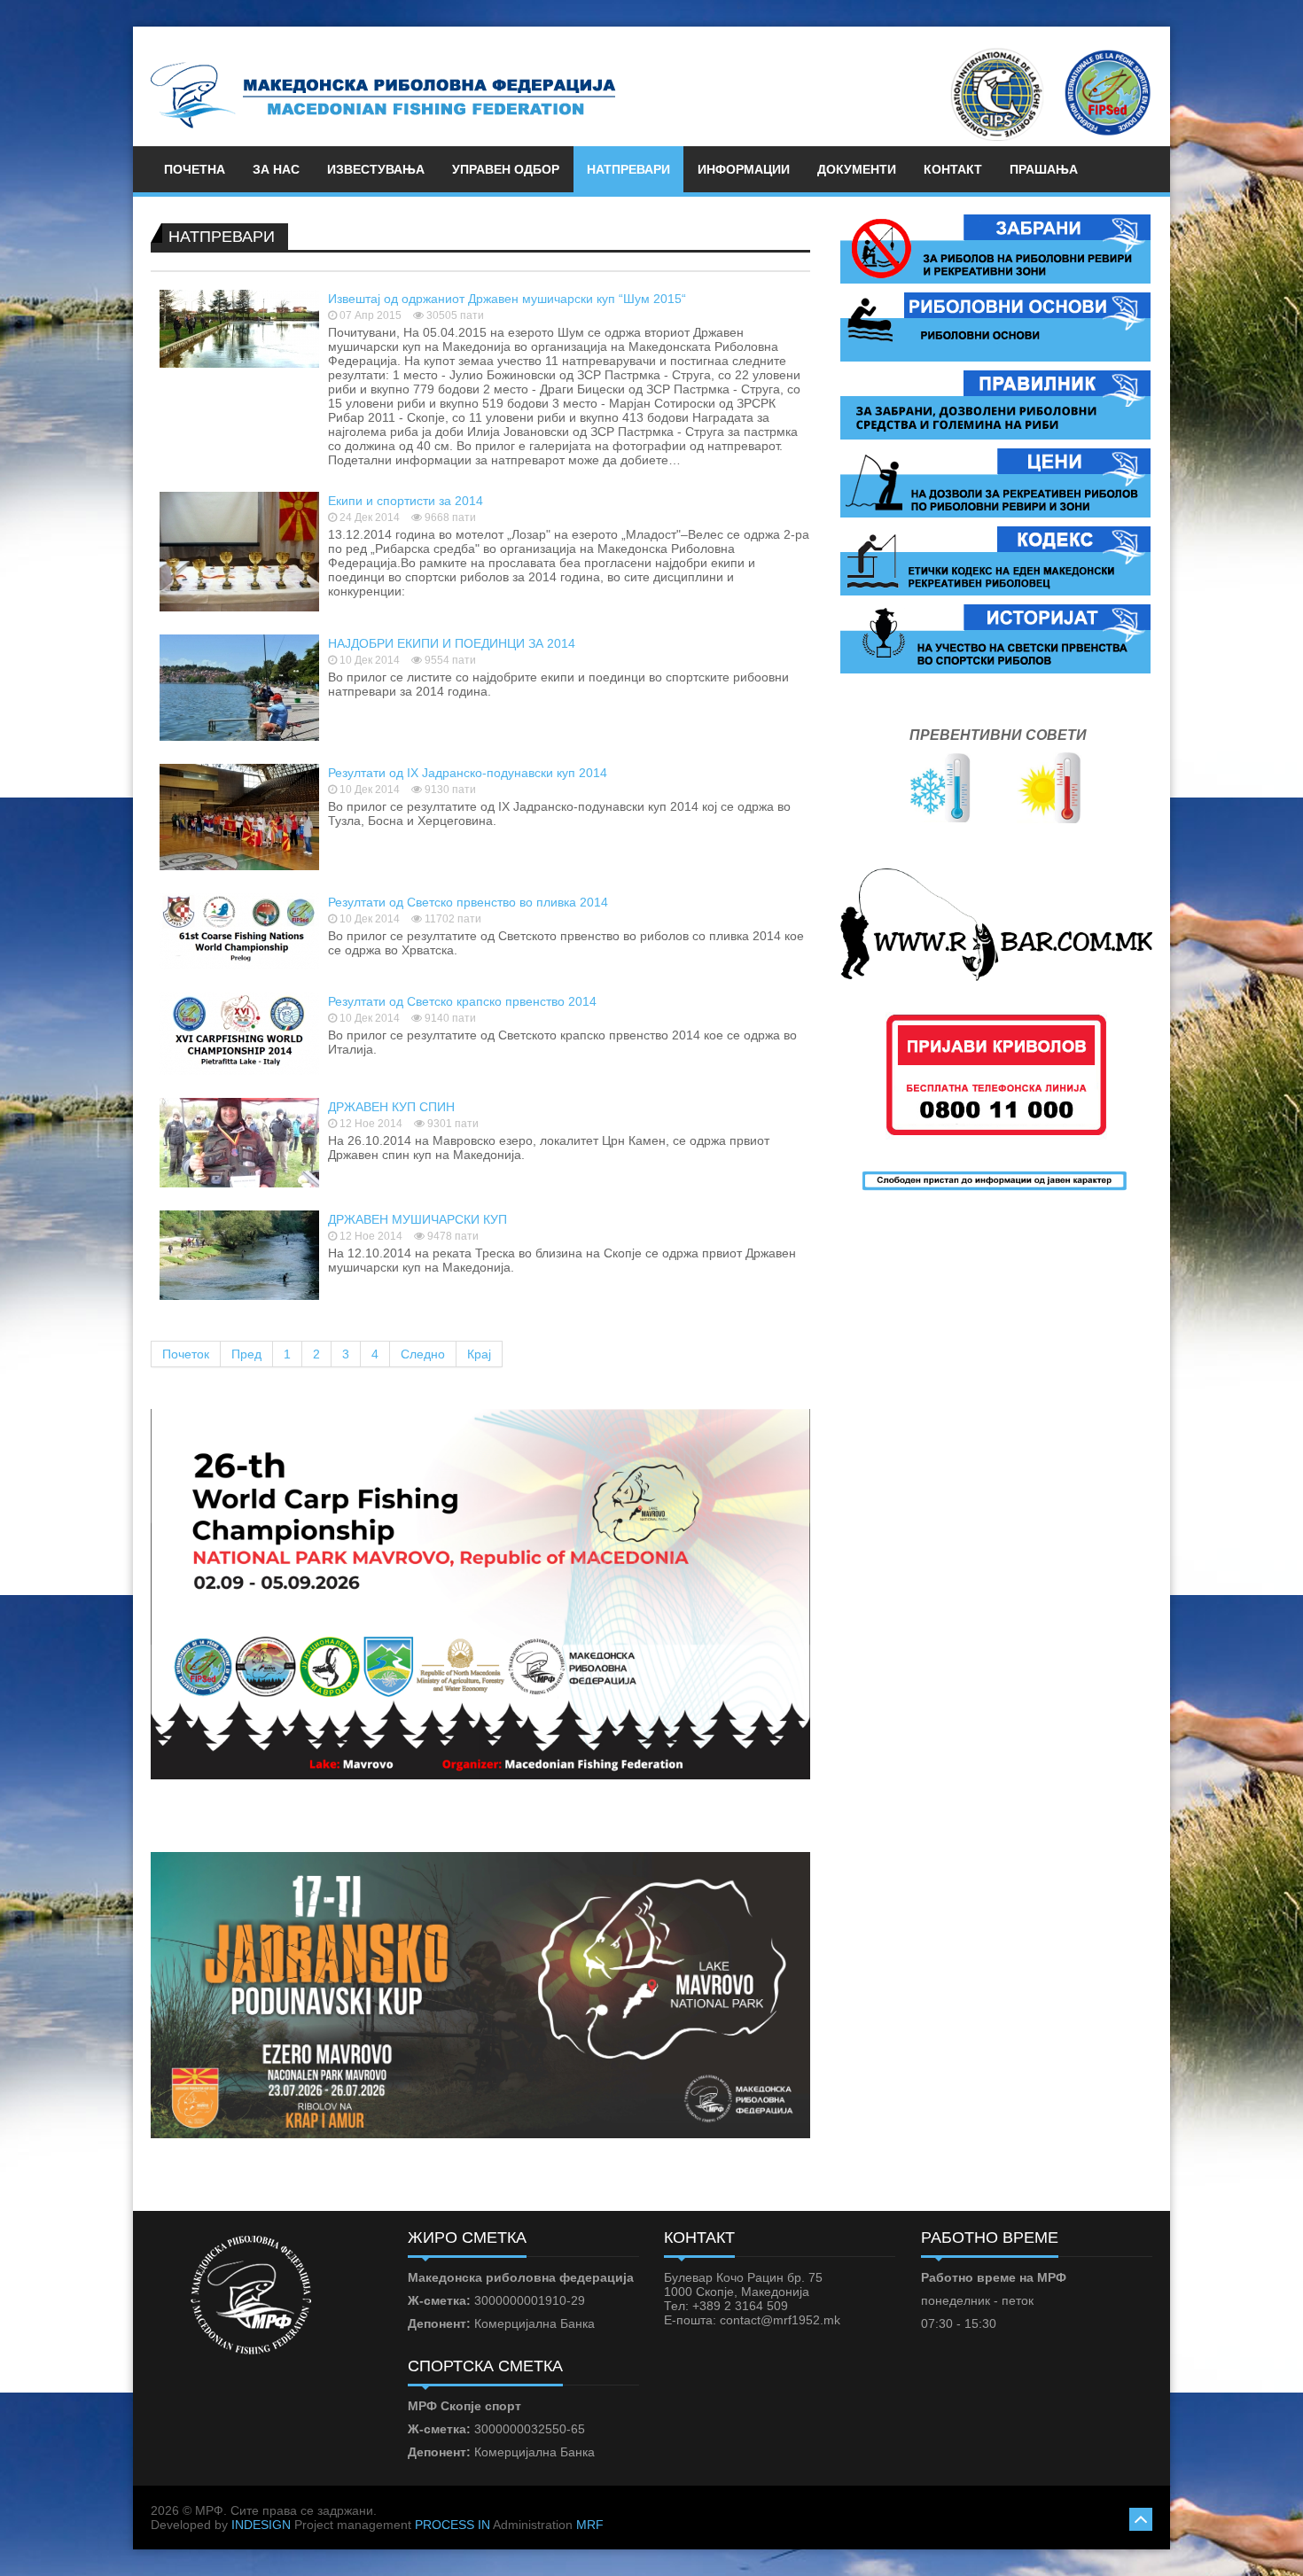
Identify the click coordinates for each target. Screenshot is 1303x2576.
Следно (423, 1354)
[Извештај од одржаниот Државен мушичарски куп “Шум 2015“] (239, 328)
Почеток (186, 1354)
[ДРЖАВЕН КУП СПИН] (239, 1141)
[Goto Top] (1141, 2517)
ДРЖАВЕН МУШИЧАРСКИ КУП (417, 1219)
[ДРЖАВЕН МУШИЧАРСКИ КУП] (239, 1254)
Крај (479, 1354)
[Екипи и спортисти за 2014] (239, 550)
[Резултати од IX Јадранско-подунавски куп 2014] (239, 816)
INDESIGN (261, 2525)
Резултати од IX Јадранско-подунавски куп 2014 (468, 773)
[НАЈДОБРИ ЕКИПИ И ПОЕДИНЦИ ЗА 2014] (239, 687)
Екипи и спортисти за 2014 (406, 501)
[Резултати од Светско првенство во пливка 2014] (239, 930)
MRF (590, 2525)
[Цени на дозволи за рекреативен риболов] (995, 482)
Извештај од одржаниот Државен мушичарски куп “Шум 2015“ (507, 299)
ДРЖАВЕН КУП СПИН (391, 1107)
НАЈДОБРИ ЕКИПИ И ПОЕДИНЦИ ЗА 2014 (452, 643)
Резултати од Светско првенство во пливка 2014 (468, 902)
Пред (246, 1354)
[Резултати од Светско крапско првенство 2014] (239, 1032)
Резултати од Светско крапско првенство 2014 (462, 1001)
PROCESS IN (453, 2525)
